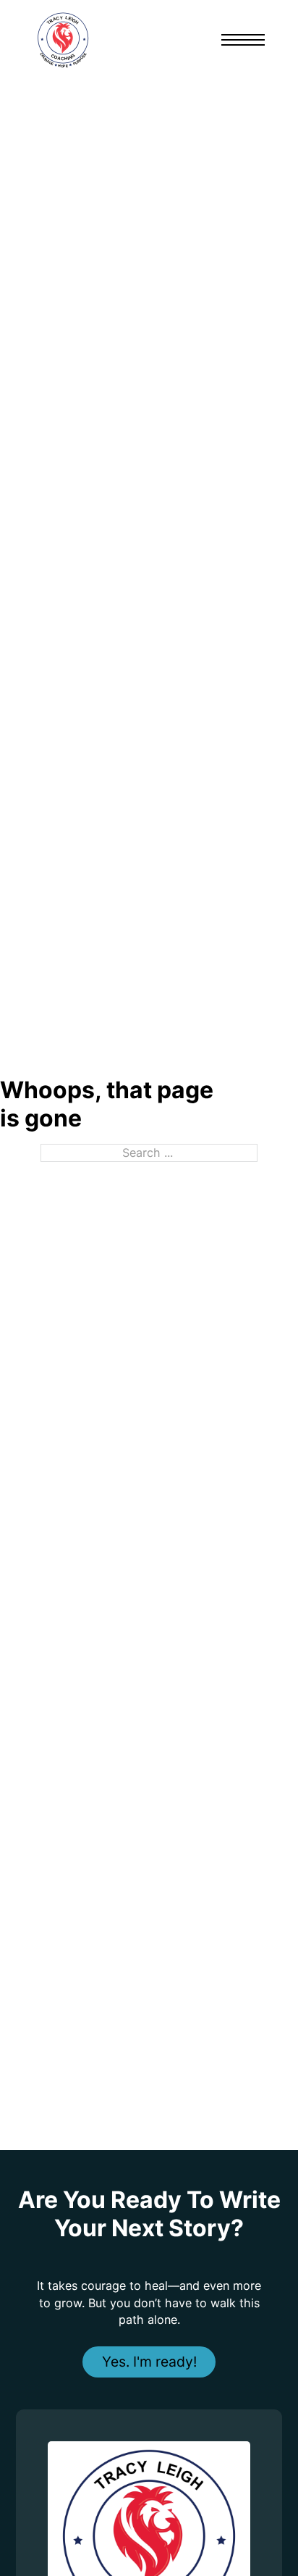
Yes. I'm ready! (149, 2362)
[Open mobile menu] (243, 40)
